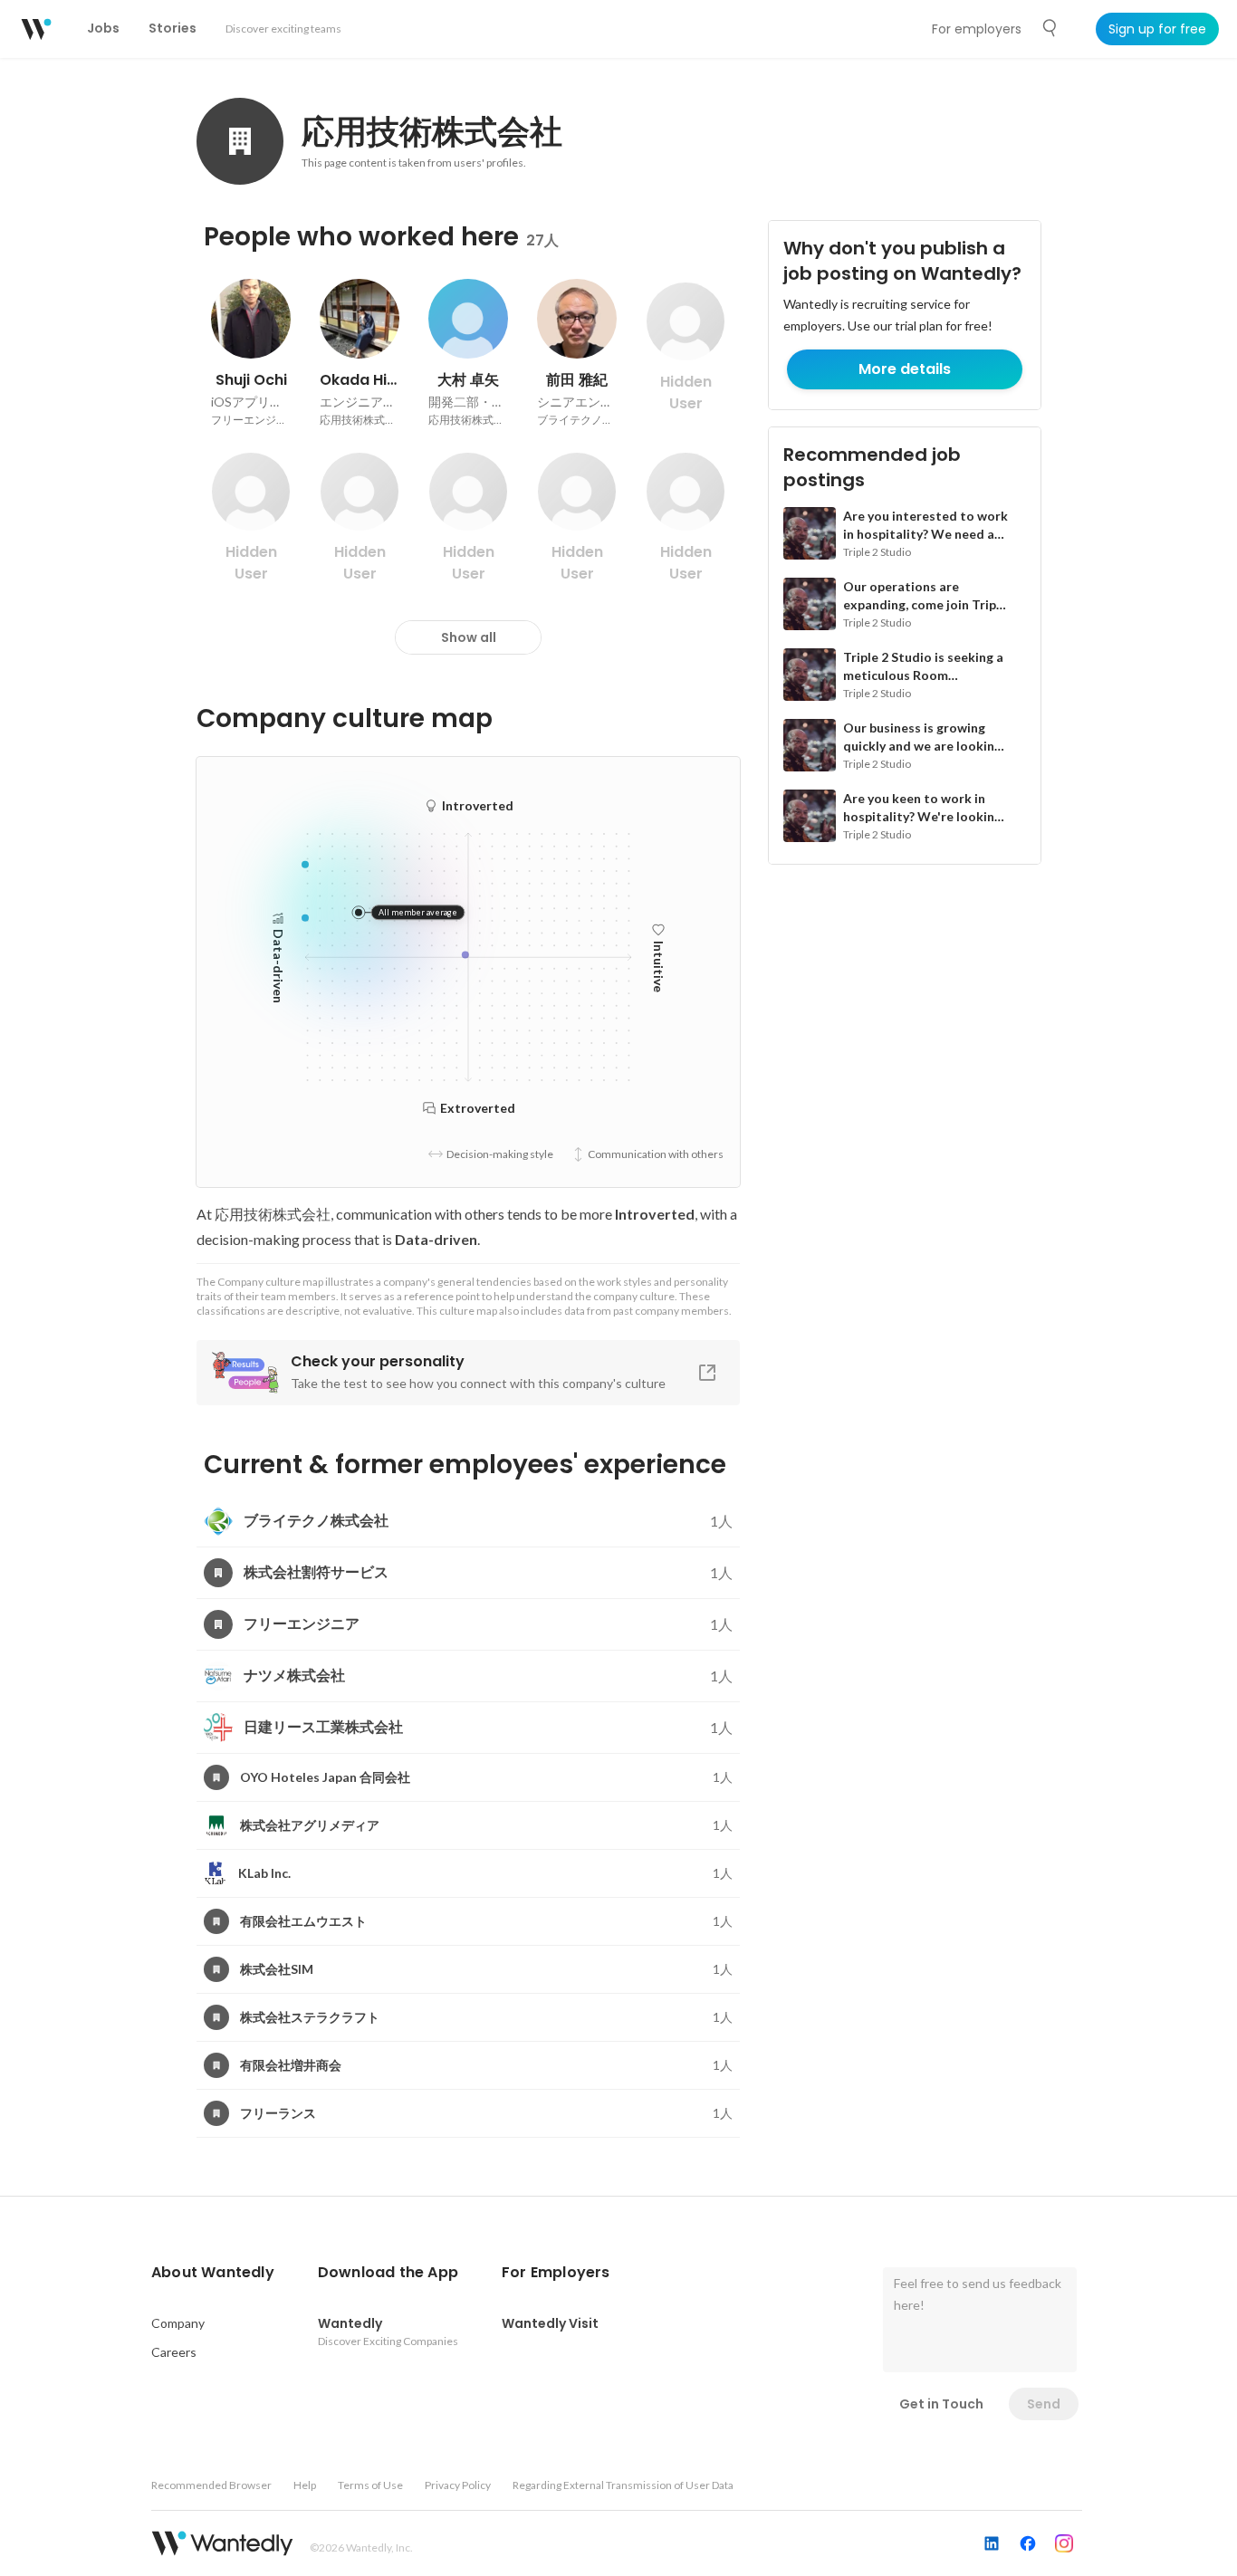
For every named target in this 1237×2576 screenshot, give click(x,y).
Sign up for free (1157, 29)
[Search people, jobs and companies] (1050, 28)
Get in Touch (941, 2404)
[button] (213, 2273)
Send (1044, 2404)
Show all (469, 637)
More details (905, 369)
